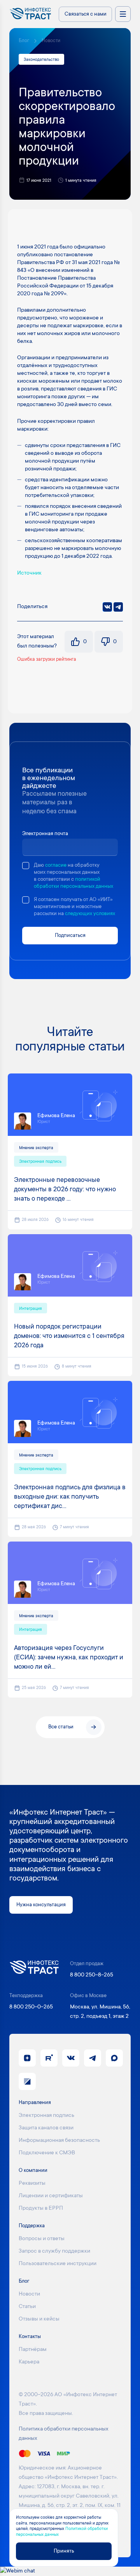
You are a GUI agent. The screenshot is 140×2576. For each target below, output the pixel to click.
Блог (24, 41)
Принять (64, 2551)
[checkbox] (26, 866)
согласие (56, 865)
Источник (29, 573)
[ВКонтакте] (107, 607)
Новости (51, 41)
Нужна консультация (41, 1905)
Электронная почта (45, 834)
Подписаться (70, 936)
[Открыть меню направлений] (123, 14)
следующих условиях (90, 914)
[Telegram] (118, 607)
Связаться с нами (86, 14)
